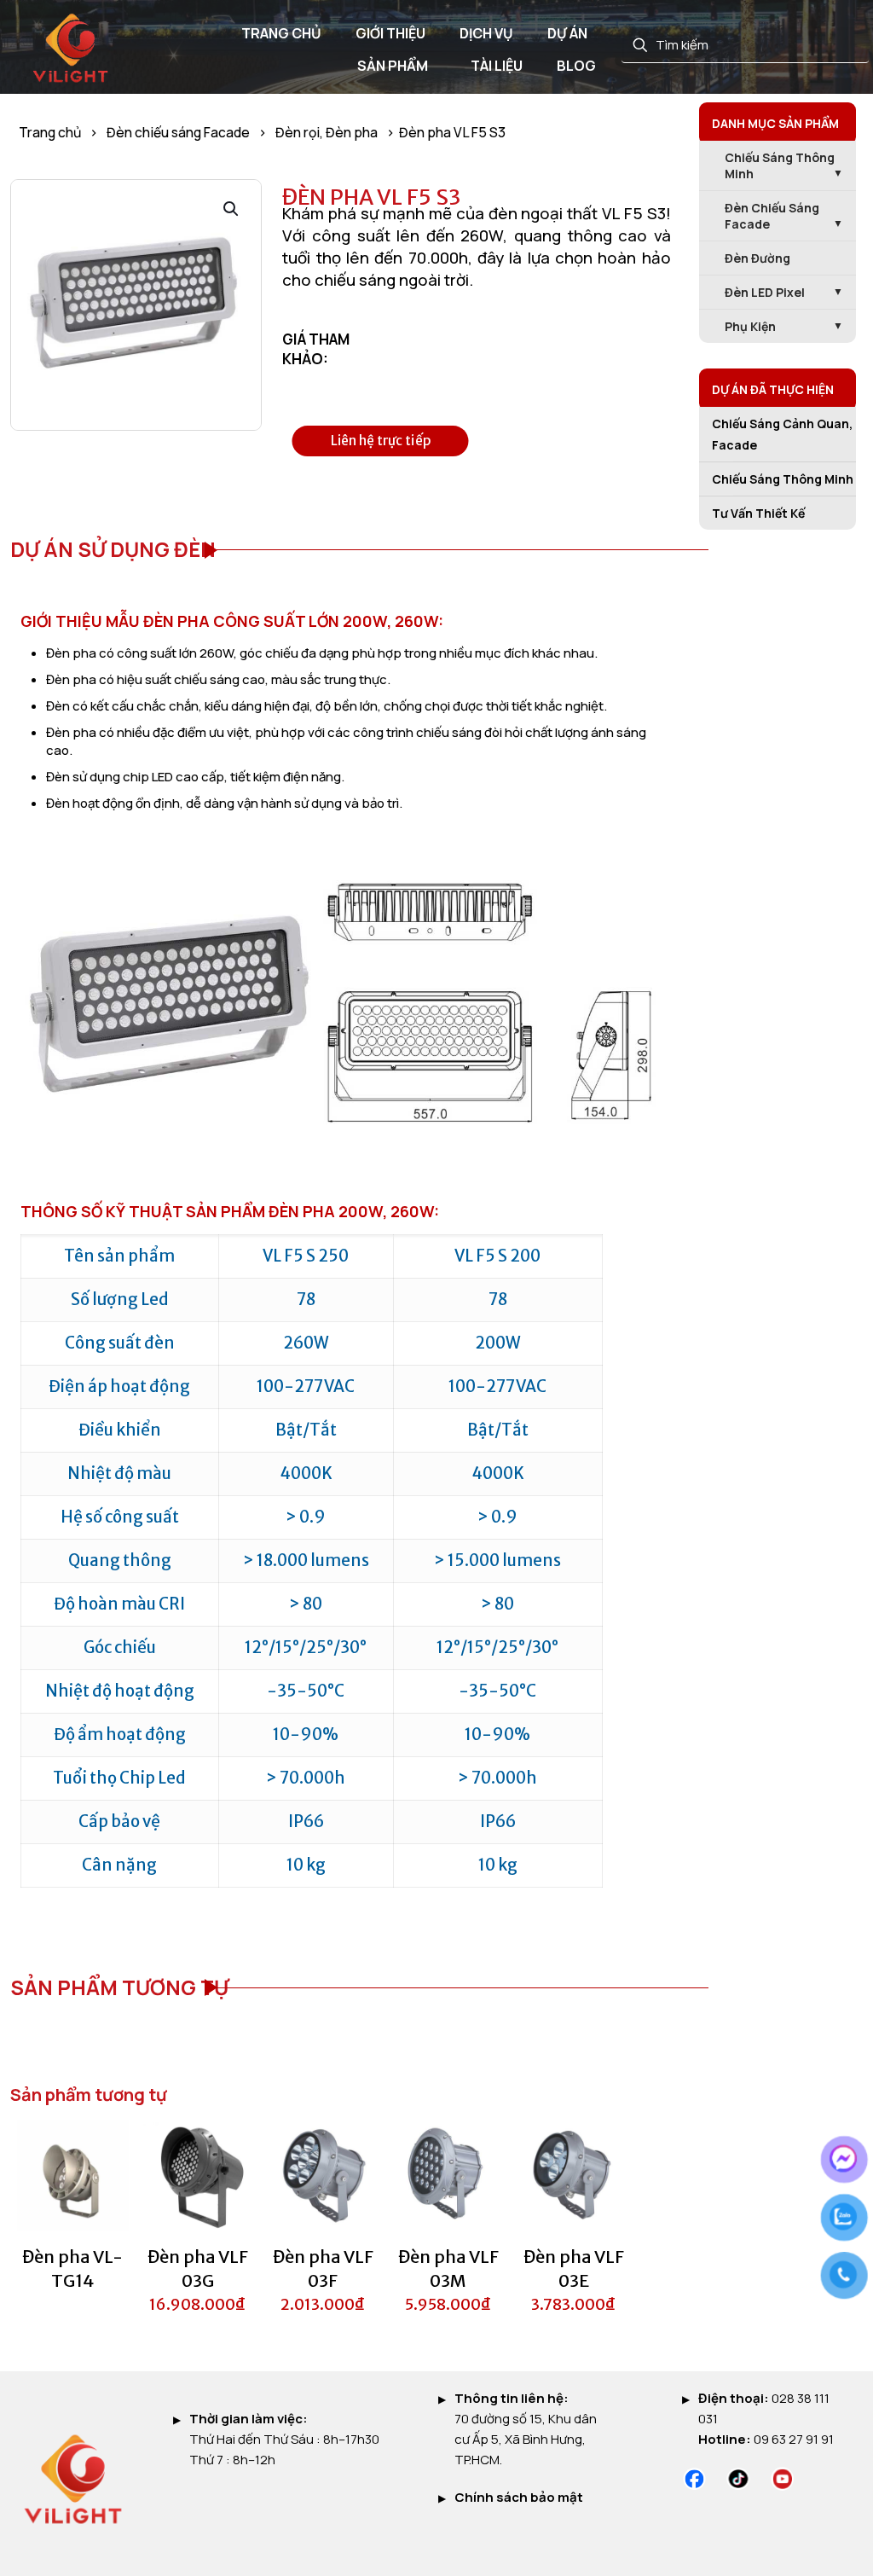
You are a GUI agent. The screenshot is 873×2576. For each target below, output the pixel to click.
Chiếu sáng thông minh (780, 165)
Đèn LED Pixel (765, 292)
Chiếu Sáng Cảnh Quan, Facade (782, 434)
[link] (694, 2479)
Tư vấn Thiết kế (758, 513)
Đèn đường (757, 258)
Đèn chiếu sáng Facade (178, 132)
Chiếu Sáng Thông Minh (783, 479)
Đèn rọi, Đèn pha (327, 132)
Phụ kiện (750, 326)
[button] (232, 209)
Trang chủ (50, 132)
